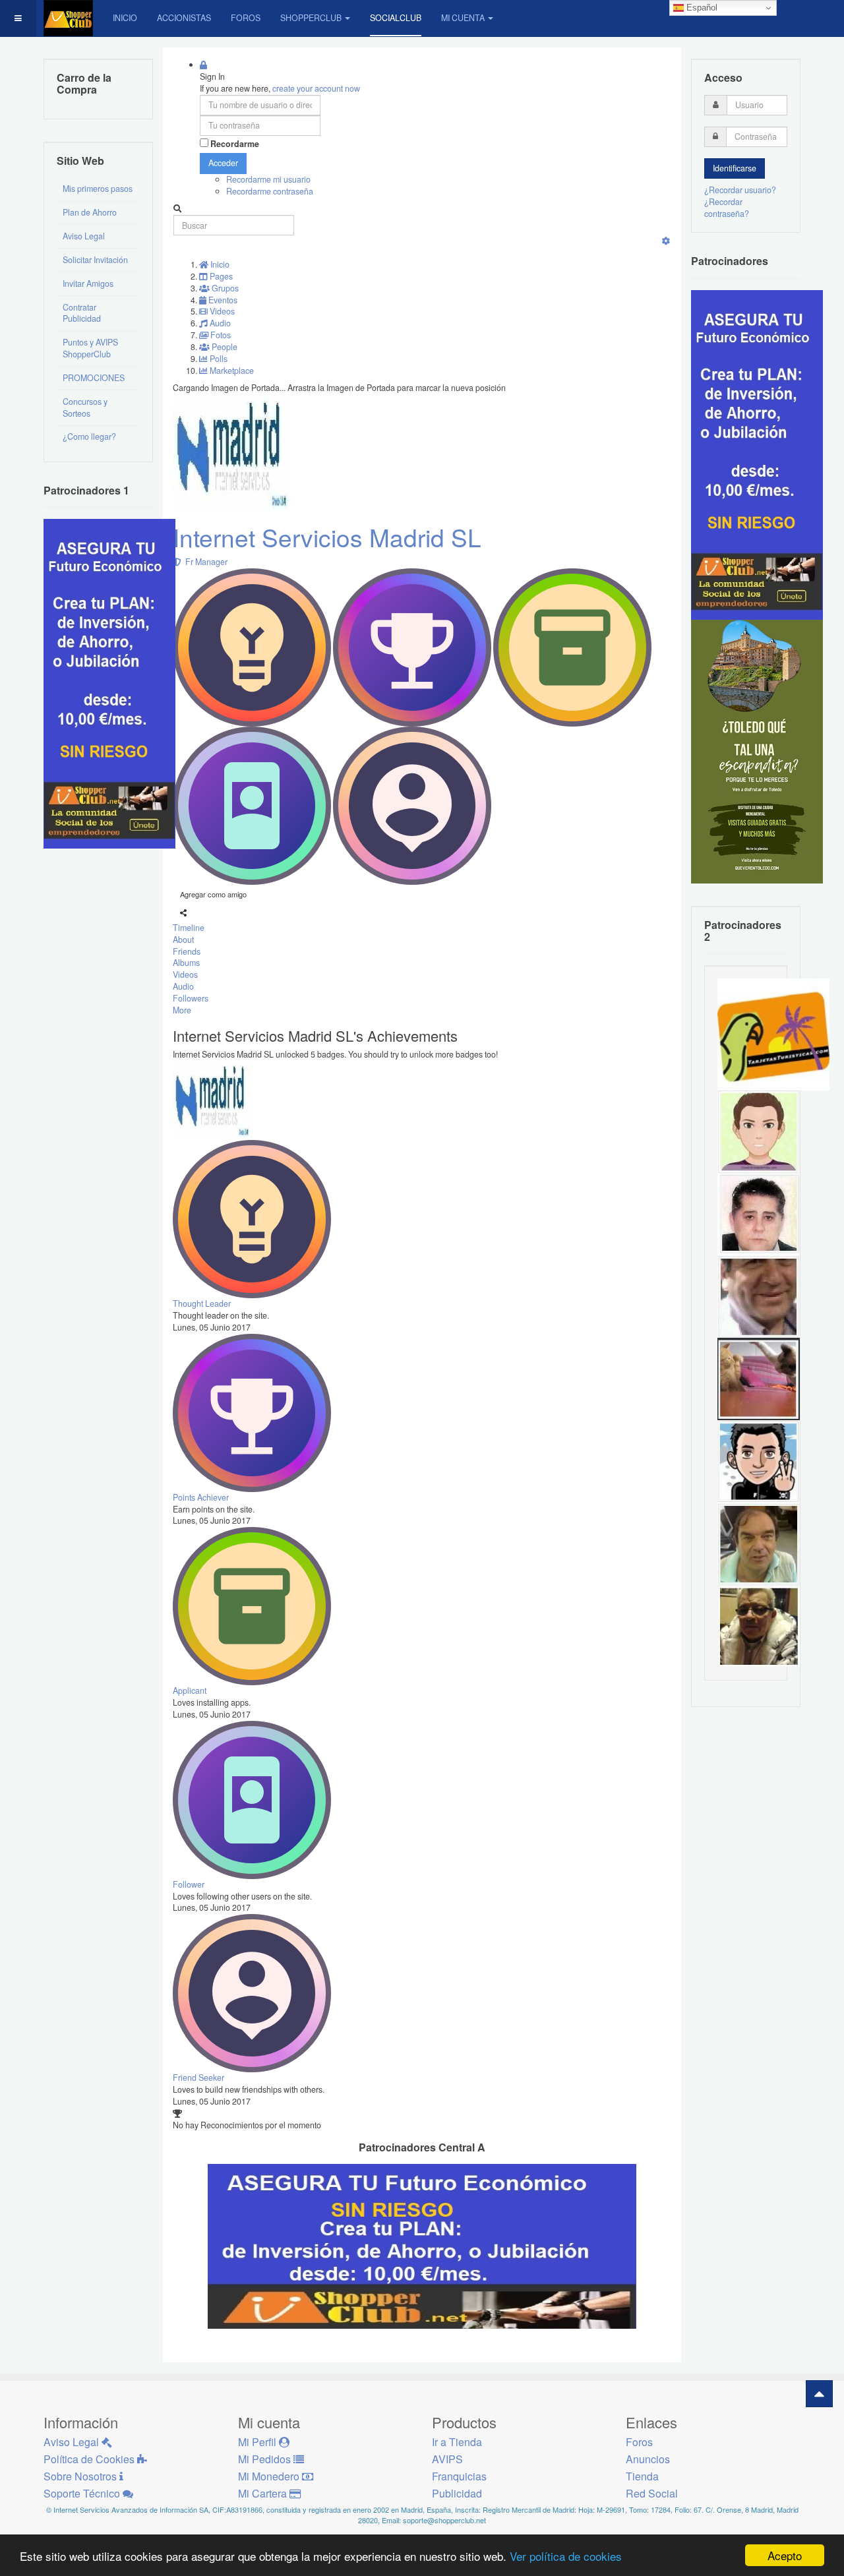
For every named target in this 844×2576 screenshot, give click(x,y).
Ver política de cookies (566, 2556)
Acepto (785, 2555)
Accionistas (184, 18)
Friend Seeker (198, 2078)
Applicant (190, 1691)
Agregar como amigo (213, 894)
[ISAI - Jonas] (759, 1131)
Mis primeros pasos (98, 189)
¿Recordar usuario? (740, 190)
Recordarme (235, 144)
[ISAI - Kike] (759, 1625)
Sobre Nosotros (81, 2476)
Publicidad (457, 2493)
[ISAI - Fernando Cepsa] (759, 1296)
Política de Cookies (90, 2459)
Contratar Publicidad (82, 313)
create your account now (316, 88)
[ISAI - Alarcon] (759, 1213)
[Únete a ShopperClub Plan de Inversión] (422, 2246)
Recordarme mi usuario (268, 179)
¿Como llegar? (89, 436)
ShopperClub (311, 18)
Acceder (223, 163)
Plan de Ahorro (90, 212)
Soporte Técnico (83, 2493)
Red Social (652, 2493)
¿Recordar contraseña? (727, 208)
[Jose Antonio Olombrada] (109, 683)
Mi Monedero (270, 2476)
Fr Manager (204, 562)
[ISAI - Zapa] (759, 1460)
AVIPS (447, 2459)
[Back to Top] (819, 2394)
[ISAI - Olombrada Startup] (757, 454)
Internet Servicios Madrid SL (327, 537)
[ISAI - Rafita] (759, 1543)
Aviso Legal (84, 236)
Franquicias (459, 2476)
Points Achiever (201, 1497)
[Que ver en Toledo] (757, 750)
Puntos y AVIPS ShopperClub (90, 348)
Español (701, 8)
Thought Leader (202, 1303)
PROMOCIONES (94, 378)
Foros (246, 18)
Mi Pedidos (266, 2459)
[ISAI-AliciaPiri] (759, 1378)
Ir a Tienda (457, 2442)
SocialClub (396, 18)
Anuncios (648, 2459)
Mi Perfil (258, 2442)
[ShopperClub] (68, 18)
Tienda (642, 2476)
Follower (189, 1884)
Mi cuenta (463, 18)
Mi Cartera (264, 2493)
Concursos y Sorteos (85, 407)
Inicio (125, 18)
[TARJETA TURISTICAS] (773, 1034)
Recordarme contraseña (270, 191)
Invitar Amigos (88, 284)
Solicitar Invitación (95, 260)
